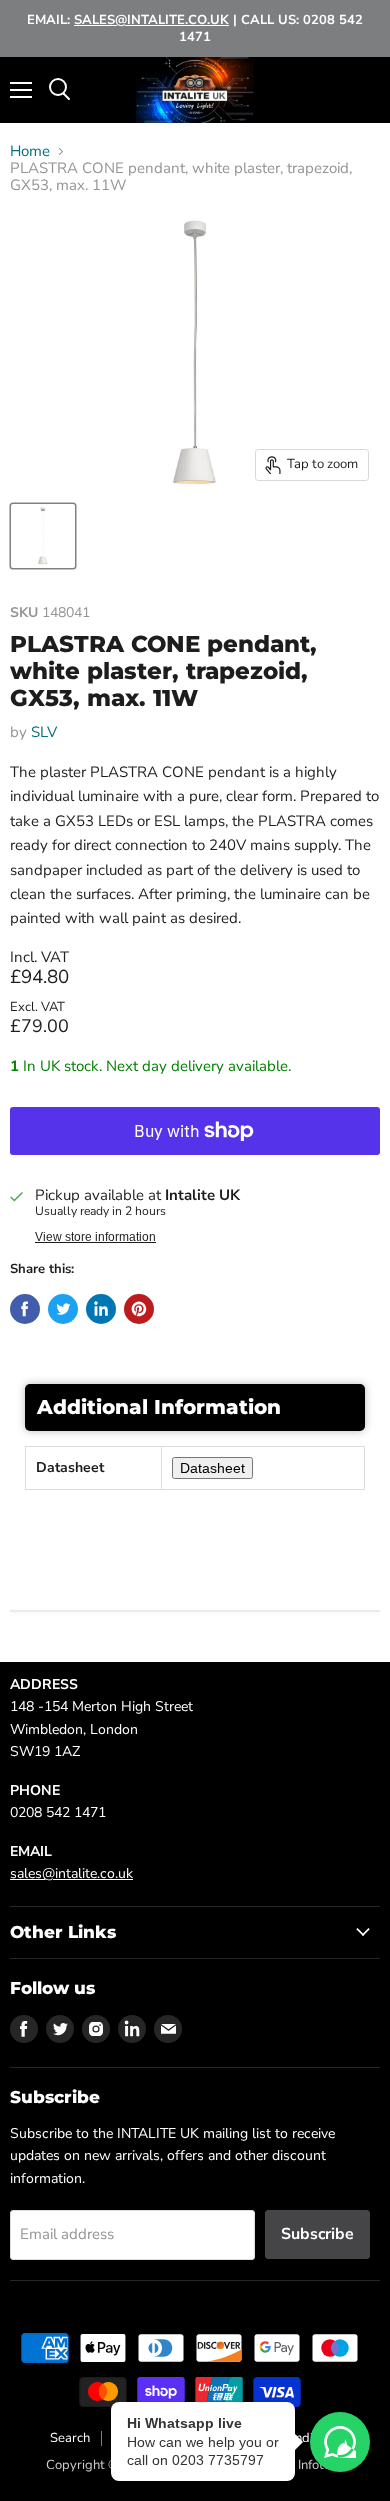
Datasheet (212, 1468)
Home (30, 151)
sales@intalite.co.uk (71, 1873)
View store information (95, 1237)
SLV (44, 732)
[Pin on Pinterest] (139, 1309)
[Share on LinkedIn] (101, 1309)
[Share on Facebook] (25, 1309)
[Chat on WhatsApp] (340, 2442)
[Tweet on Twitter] (63, 1309)
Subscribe (317, 2234)
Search (70, 2438)
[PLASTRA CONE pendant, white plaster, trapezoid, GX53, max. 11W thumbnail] (43, 536)
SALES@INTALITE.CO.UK (151, 20)
